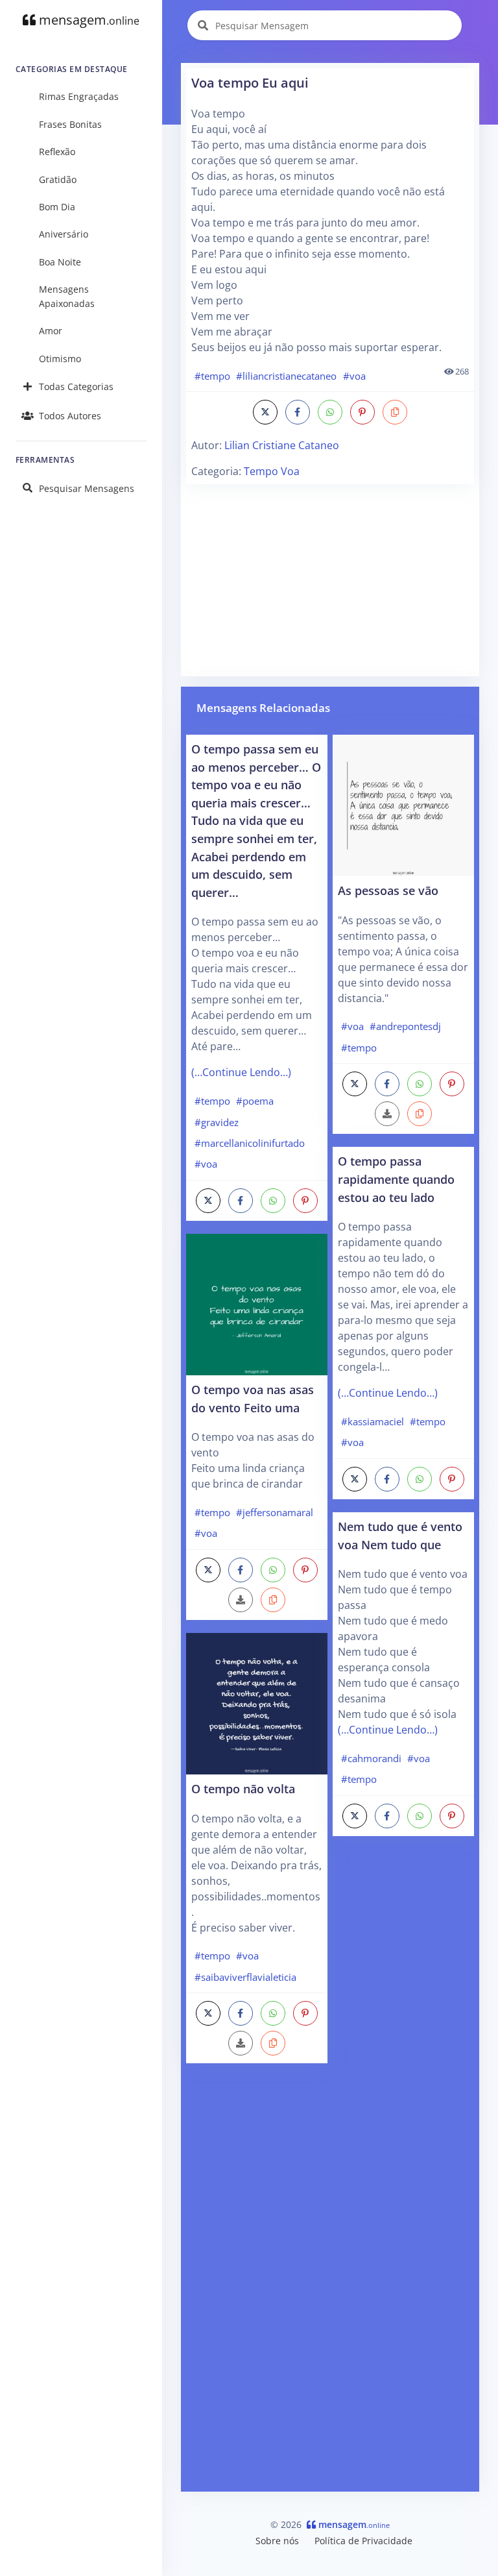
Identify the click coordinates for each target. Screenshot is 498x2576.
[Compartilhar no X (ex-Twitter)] (265, 412)
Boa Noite (60, 262)
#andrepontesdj (405, 1026)
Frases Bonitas (70, 124)
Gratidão (58, 179)
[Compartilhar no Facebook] (298, 412)
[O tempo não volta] (257, 1702)
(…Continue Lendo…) (241, 1072)
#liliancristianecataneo (286, 376)
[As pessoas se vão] (403, 804)
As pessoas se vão (388, 890)
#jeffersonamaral (275, 1512)
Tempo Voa (272, 471)
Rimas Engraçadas (79, 96)
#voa (354, 376)
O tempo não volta (243, 1788)
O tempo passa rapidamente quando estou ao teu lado (396, 1179)
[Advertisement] (330, 580)
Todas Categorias (76, 386)
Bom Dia (57, 207)
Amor (51, 331)
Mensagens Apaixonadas (67, 296)
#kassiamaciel (373, 1421)
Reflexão (57, 152)
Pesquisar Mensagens (87, 488)
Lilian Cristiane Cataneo (282, 445)
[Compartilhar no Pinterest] (362, 412)
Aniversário (64, 234)
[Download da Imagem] (241, 1600)
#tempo (212, 376)
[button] (395, 412)
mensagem (88, 20)
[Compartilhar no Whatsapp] (330, 412)
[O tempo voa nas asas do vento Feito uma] (257, 1303)
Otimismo (60, 359)
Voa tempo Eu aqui (250, 83)
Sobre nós (277, 2541)
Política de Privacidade (363, 2541)
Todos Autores (70, 416)
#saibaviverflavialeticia (245, 1977)
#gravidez (217, 1122)
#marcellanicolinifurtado (250, 1143)
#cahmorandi (371, 1758)
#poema (255, 1101)
